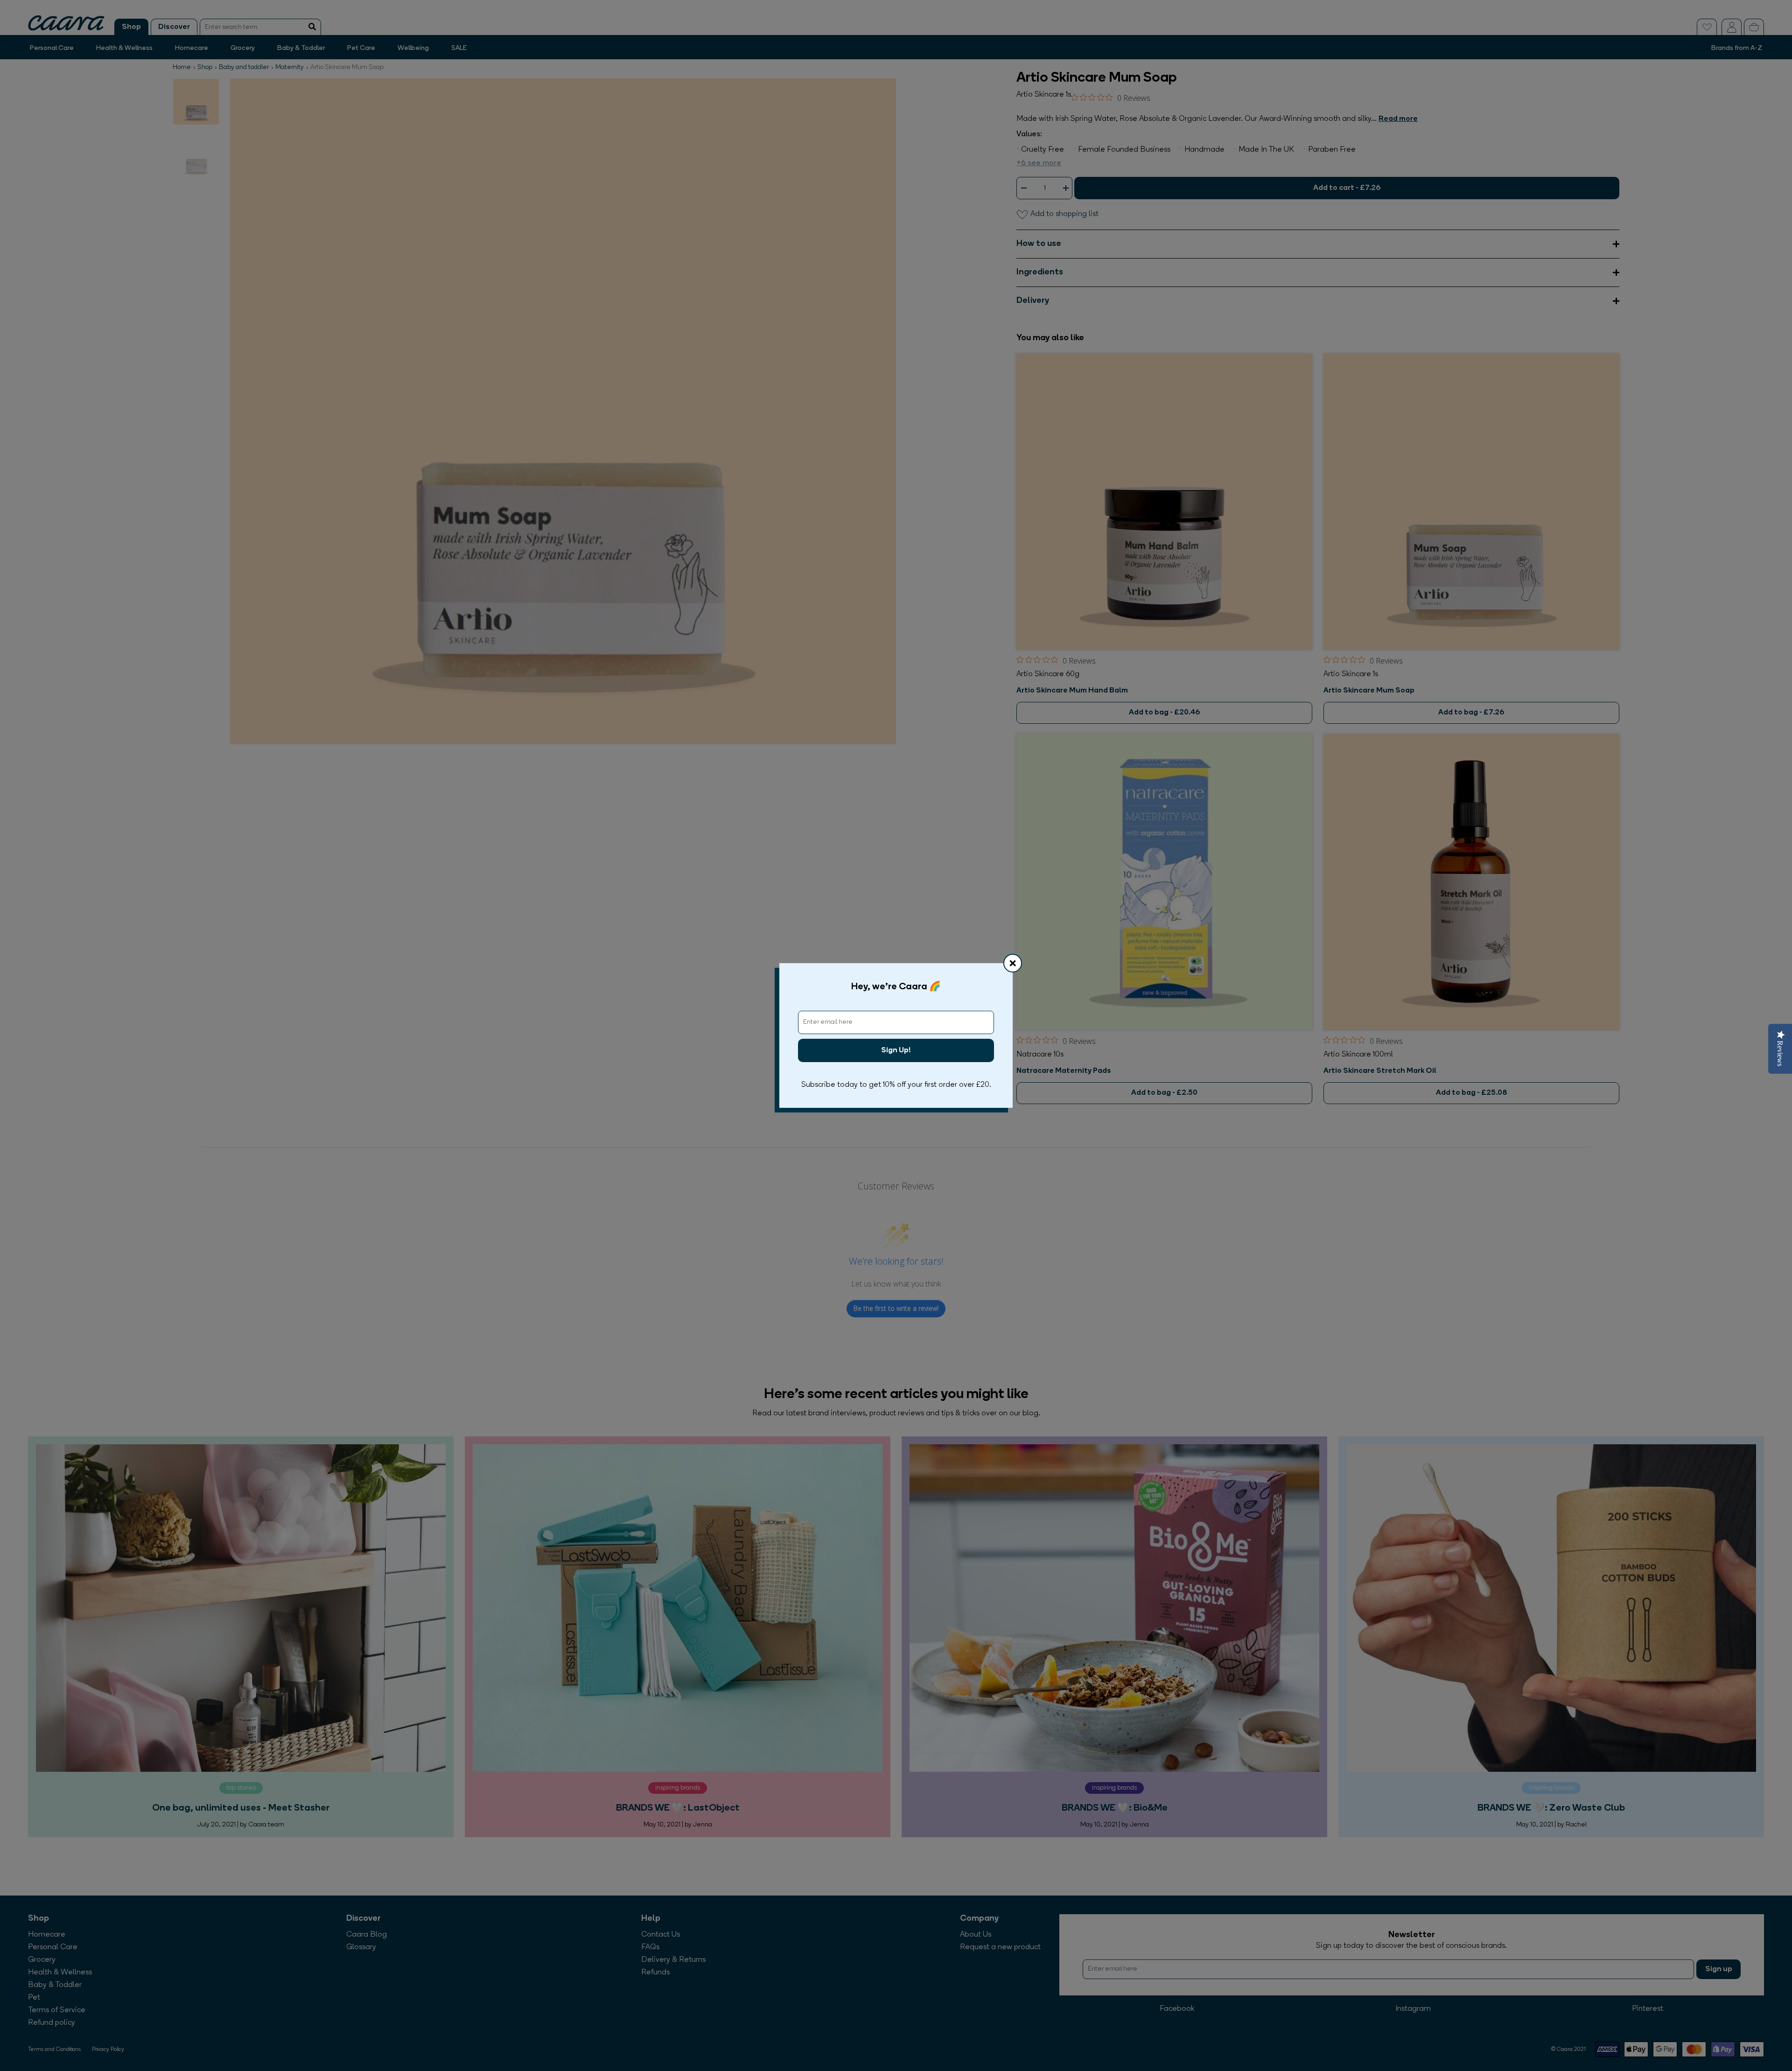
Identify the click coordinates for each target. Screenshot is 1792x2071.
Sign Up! (896, 1050)
